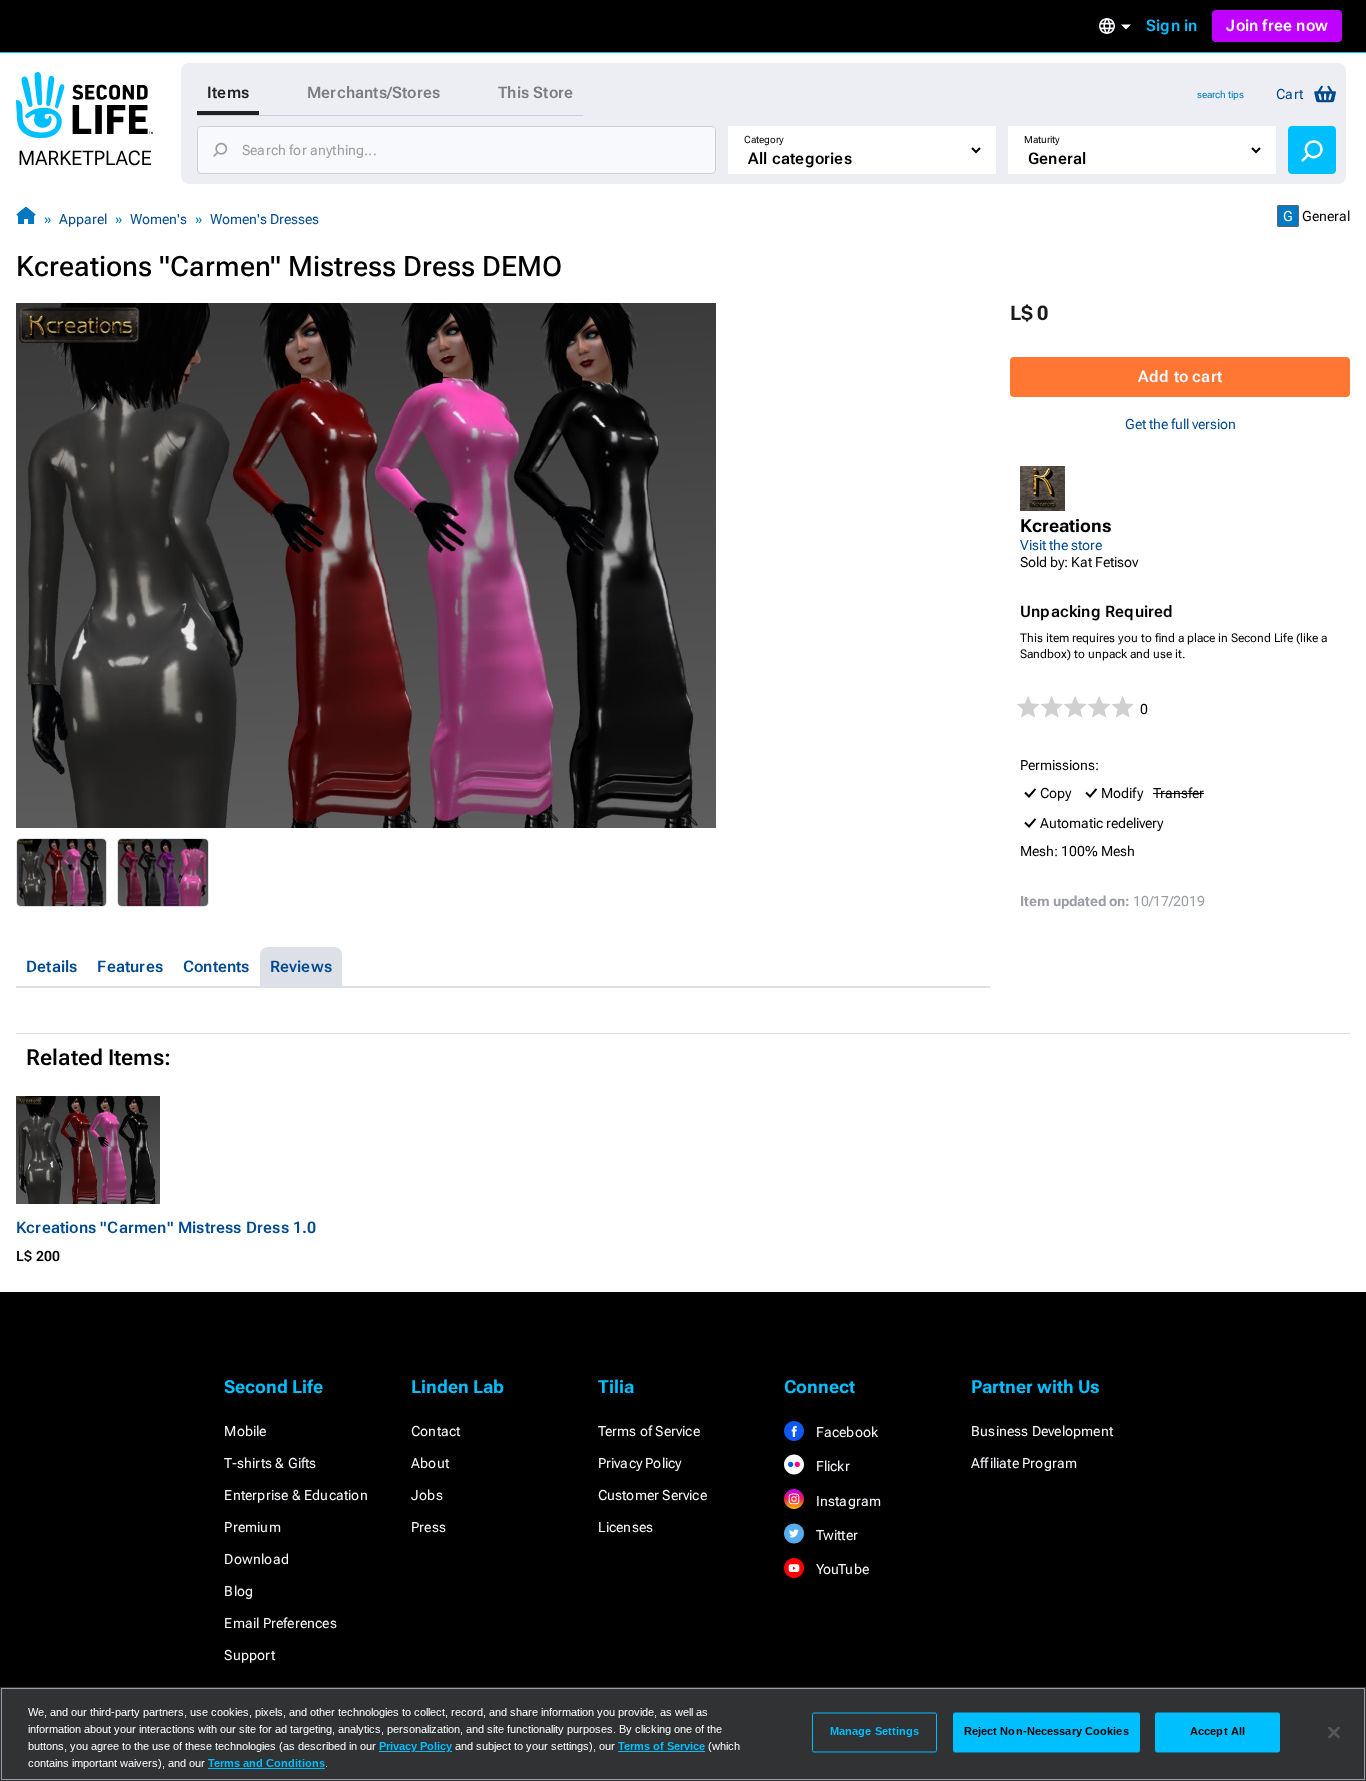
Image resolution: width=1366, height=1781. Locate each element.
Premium (252, 1527)
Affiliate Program (1024, 1463)
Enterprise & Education (295, 1495)
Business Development (1042, 1431)
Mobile (245, 1431)
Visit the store (1061, 545)
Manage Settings (875, 1732)
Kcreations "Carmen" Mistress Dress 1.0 (166, 1227)
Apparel (83, 219)
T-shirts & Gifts (270, 1463)
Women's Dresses (264, 219)
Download (256, 1559)
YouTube (840, 1569)
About (430, 1463)
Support (249, 1655)
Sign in (1171, 25)
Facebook (845, 1432)
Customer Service (652, 1495)
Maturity (1042, 139)
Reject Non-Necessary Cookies (1046, 1732)
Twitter (835, 1535)
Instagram (846, 1501)
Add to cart (1180, 376)
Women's (158, 219)
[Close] (1334, 1732)
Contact (435, 1431)
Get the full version (1180, 424)
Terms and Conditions (266, 1763)
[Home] (26, 218)
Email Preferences (280, 1623)
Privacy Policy (640, 1463)
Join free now (1277, 25)
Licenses (626, 1527)
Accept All (1217, 1732)
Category (764, 139)
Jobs (427, 1495)
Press (428, 1527)
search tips (1220, 94)
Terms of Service (649, 1431)
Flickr (830, 1466)
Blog (238, 1591)
